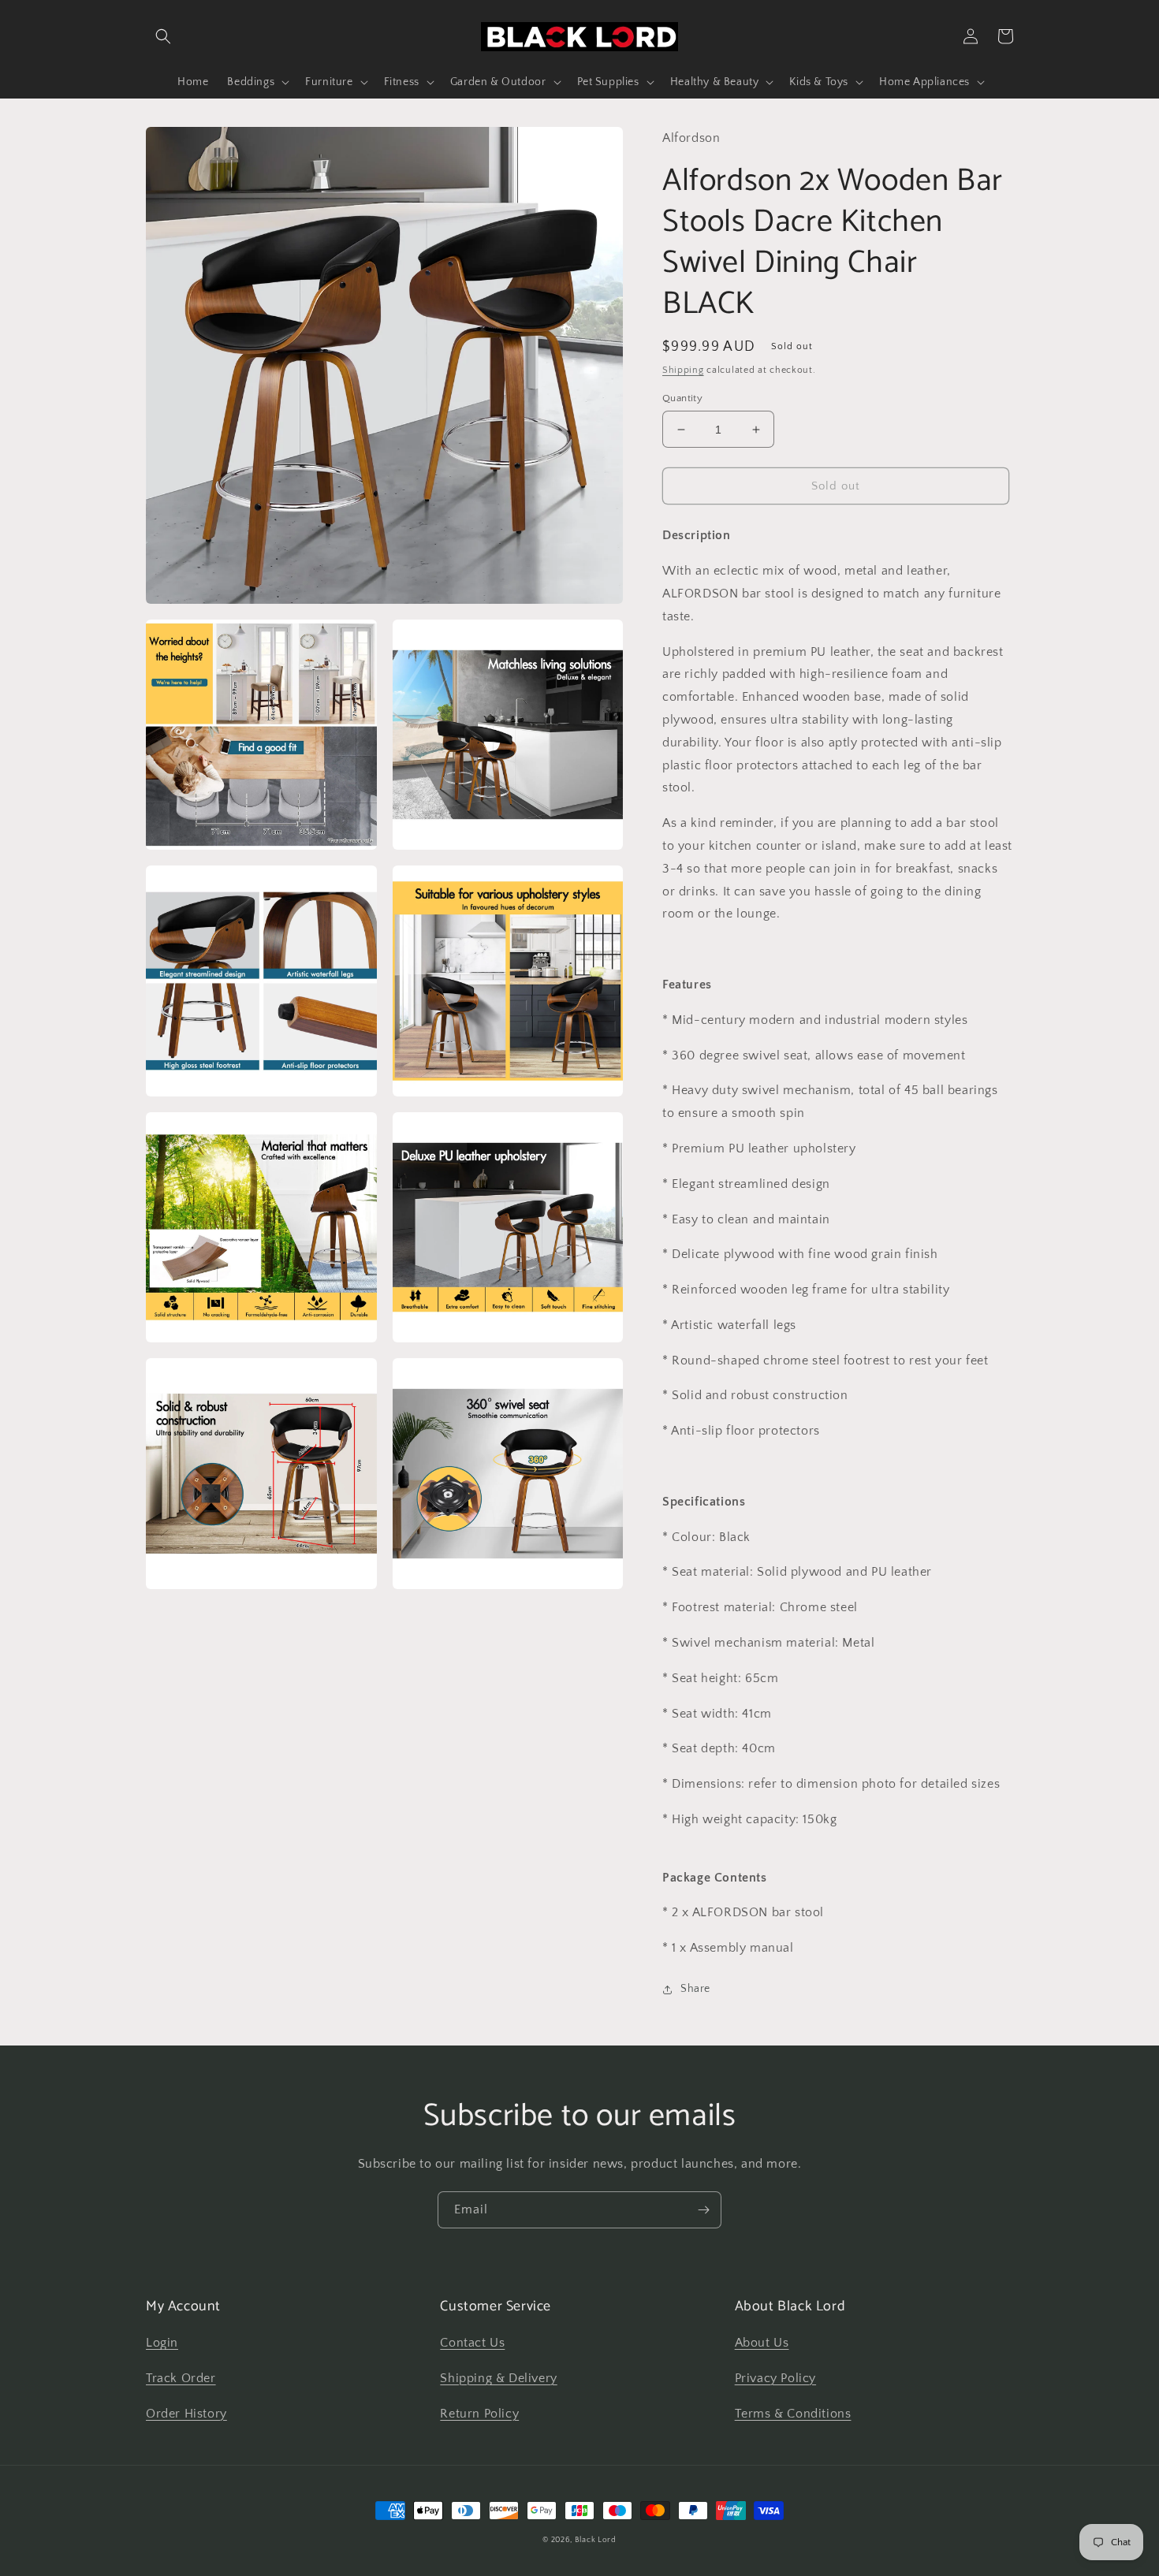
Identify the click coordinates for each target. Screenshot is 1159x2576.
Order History (186, 2414)
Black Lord (596, 2540)
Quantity (682, 398)
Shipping (683, 370)
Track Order (181, 2378)
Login (162, 2343)
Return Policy (479, 2414)
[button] (163, 36)
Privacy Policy (775, 2378)
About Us (762, 2343)
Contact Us (472, 2343)
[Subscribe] (703, 2210)
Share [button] (695, 1989)
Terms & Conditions (793, 2414)
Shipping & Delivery (498, 2378)
